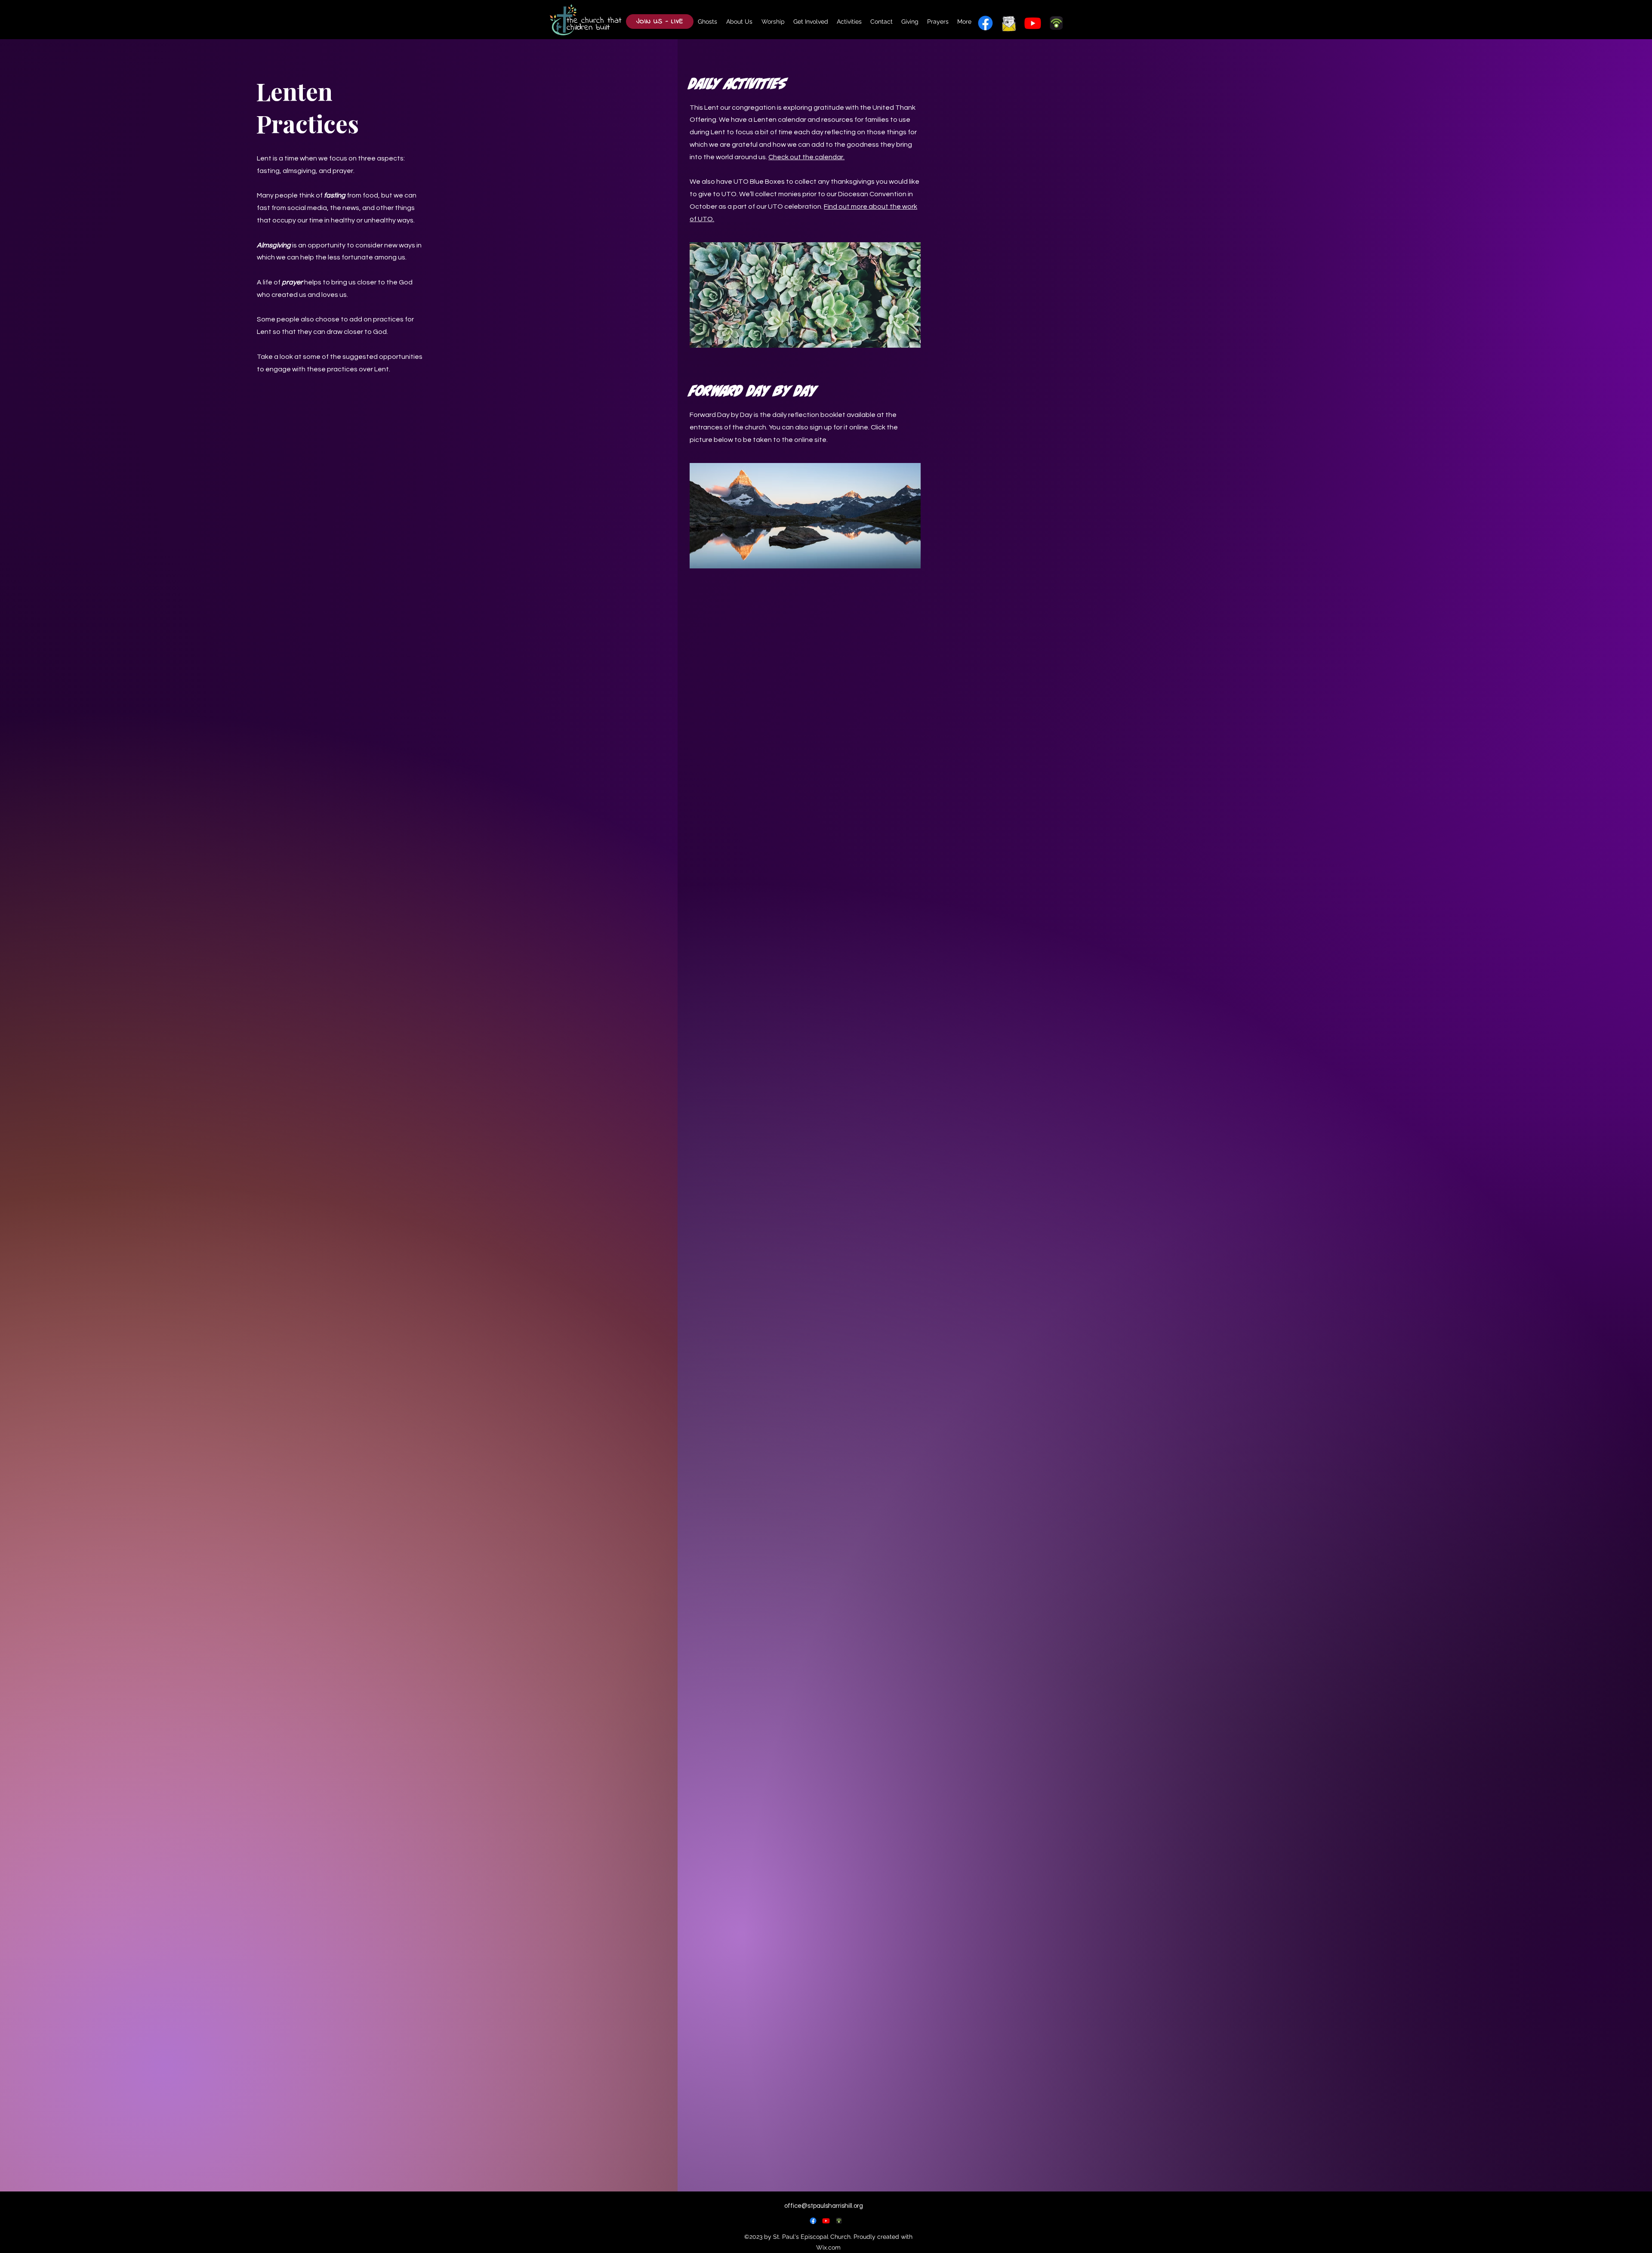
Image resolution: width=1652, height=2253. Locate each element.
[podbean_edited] (839, 2221)
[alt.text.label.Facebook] (985, 23)
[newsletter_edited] (1009, 23)
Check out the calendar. (806, 157)
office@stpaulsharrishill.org (824, 2206)
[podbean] (1056, 23)
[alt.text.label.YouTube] (1033, 23)
